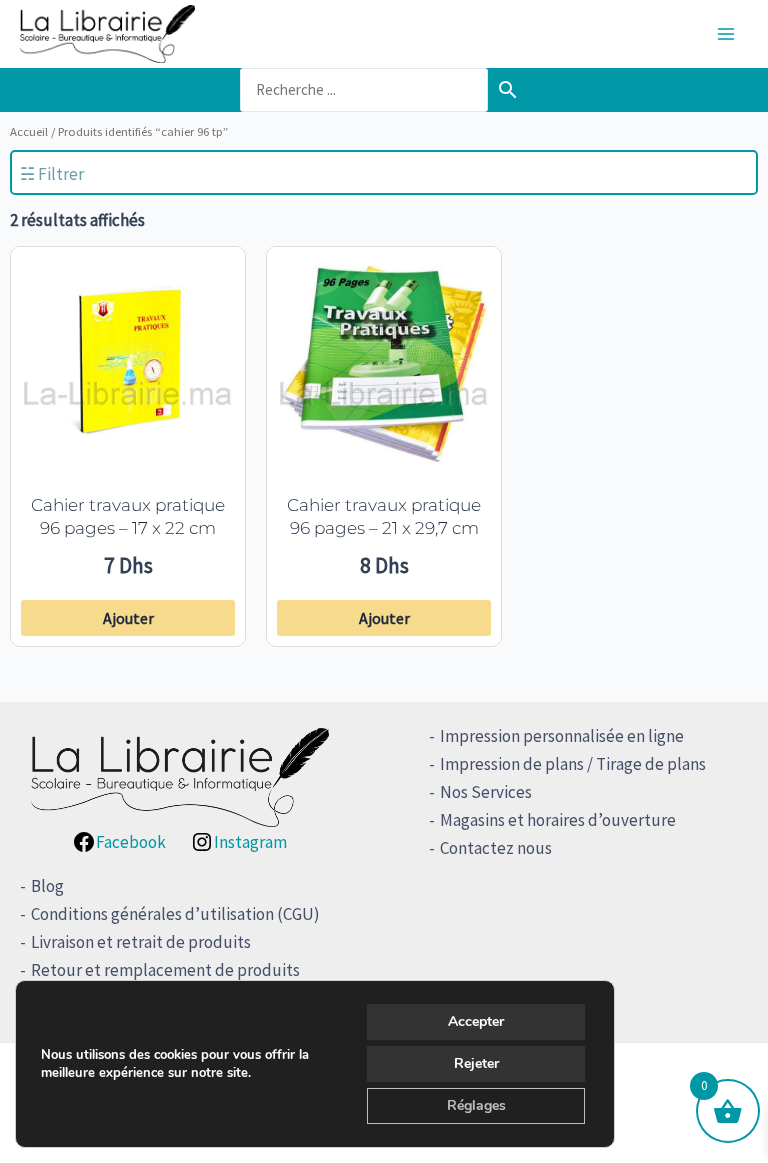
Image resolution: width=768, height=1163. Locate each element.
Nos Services (486, 792)
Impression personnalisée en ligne (562, 736)
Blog (47, 886)
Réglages (476, 1105)
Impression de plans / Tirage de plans (573, 764)
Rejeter (476, 1063)
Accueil (29, 131)
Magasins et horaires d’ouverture (558, 820)
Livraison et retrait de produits (141, 942)
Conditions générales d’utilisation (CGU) (175, 914)
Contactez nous (496, 848)
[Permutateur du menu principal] (726, 34)
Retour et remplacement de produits (165, 970)
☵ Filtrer (52, 174)
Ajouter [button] (128, 618)
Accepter (476, 1021)
